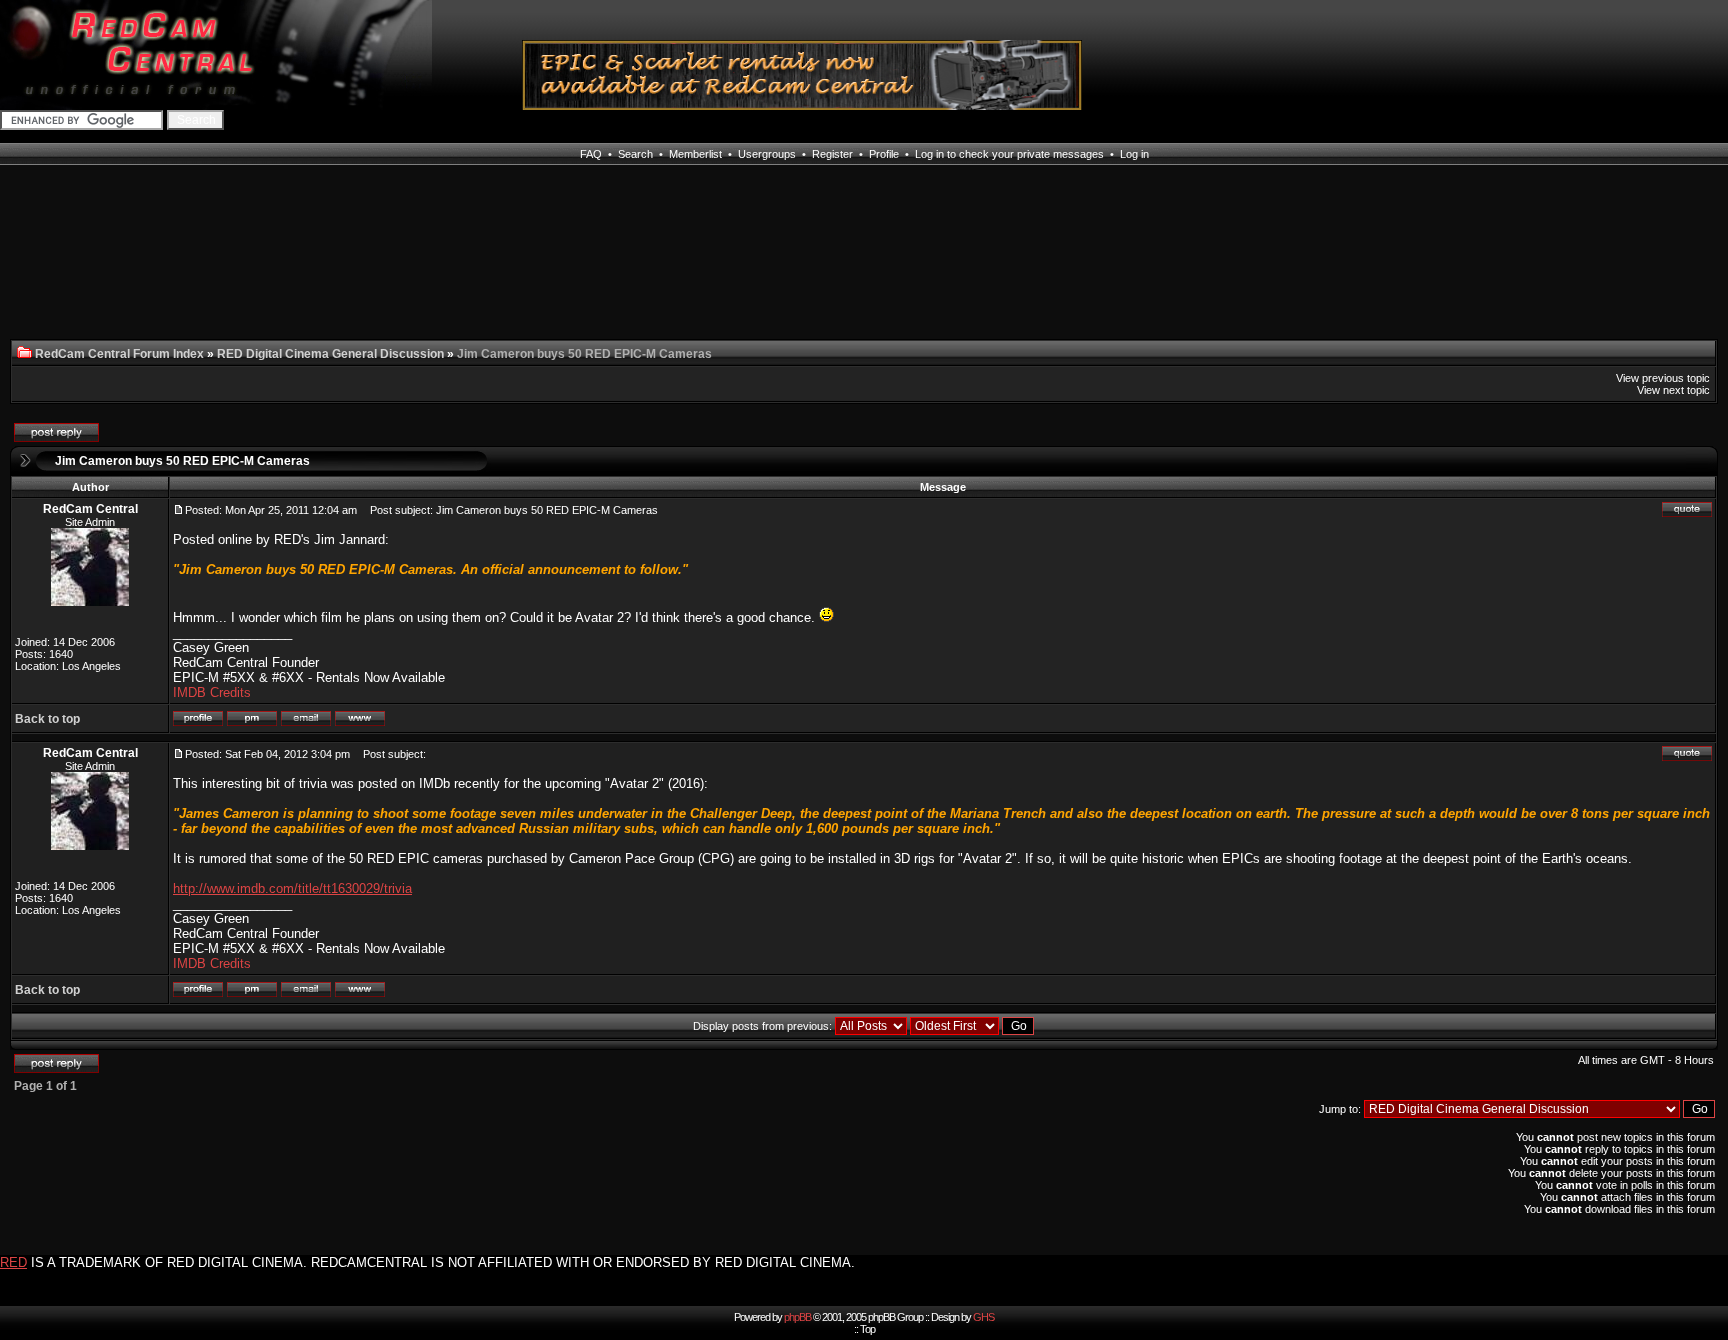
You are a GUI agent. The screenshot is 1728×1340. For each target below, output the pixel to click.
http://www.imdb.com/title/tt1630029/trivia (292, 888)
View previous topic (1663, 378)
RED (13, 1262)
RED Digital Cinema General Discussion (330, 354)
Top (867, 1329)
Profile (884, 154)
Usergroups (767, 154)
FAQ (591, 154)
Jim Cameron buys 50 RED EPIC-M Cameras (182, 461)
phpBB (797, 1317)
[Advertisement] (250, 264)
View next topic (1673, 390)
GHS (983, 1317)
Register (832, 154)
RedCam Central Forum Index (119, 354)
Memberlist (695, 154)
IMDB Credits (212, 692)
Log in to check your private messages (1009, 154)
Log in (1134, 154)
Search (635, 154)
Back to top (47, 719)
